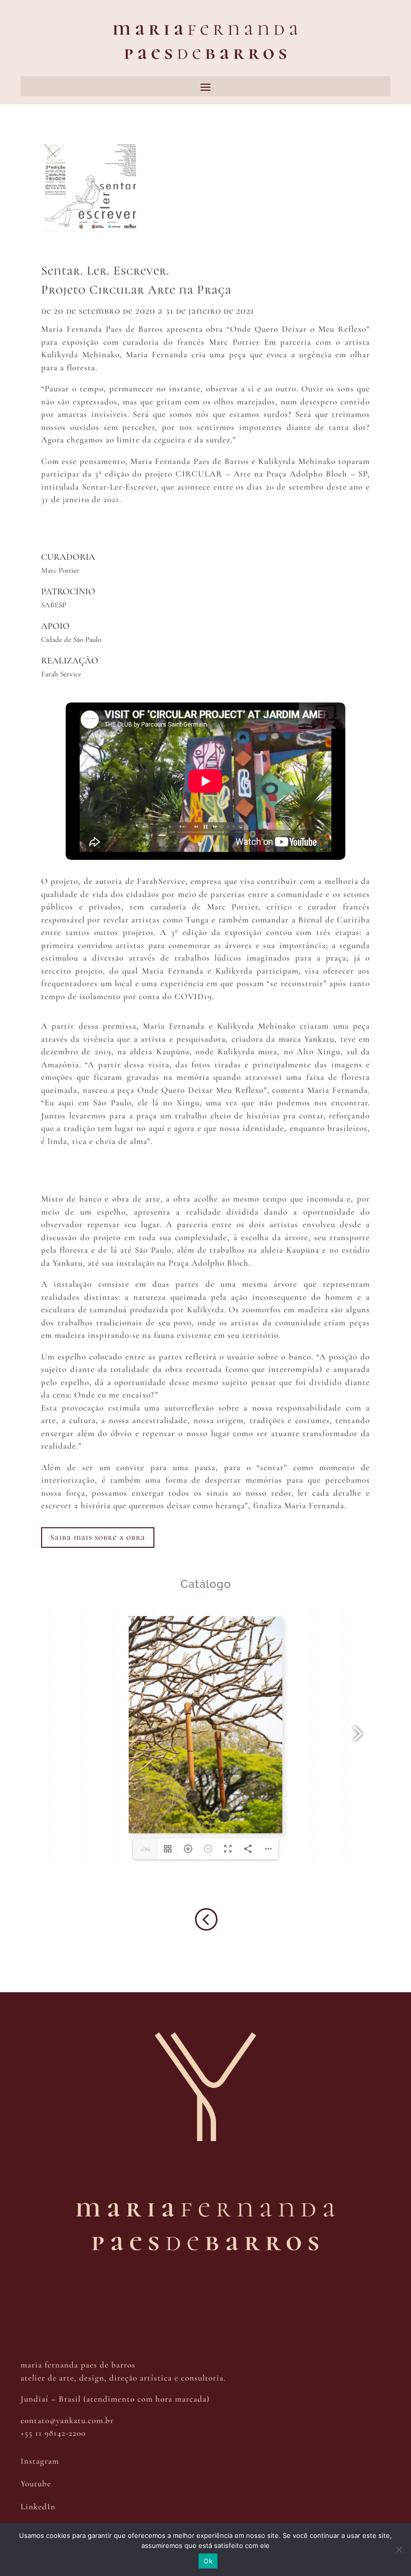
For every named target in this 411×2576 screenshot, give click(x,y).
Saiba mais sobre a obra (98, 1537)
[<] (205, 1937)
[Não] (398, 2549)
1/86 (145, 1849)
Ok (208, 2561)
